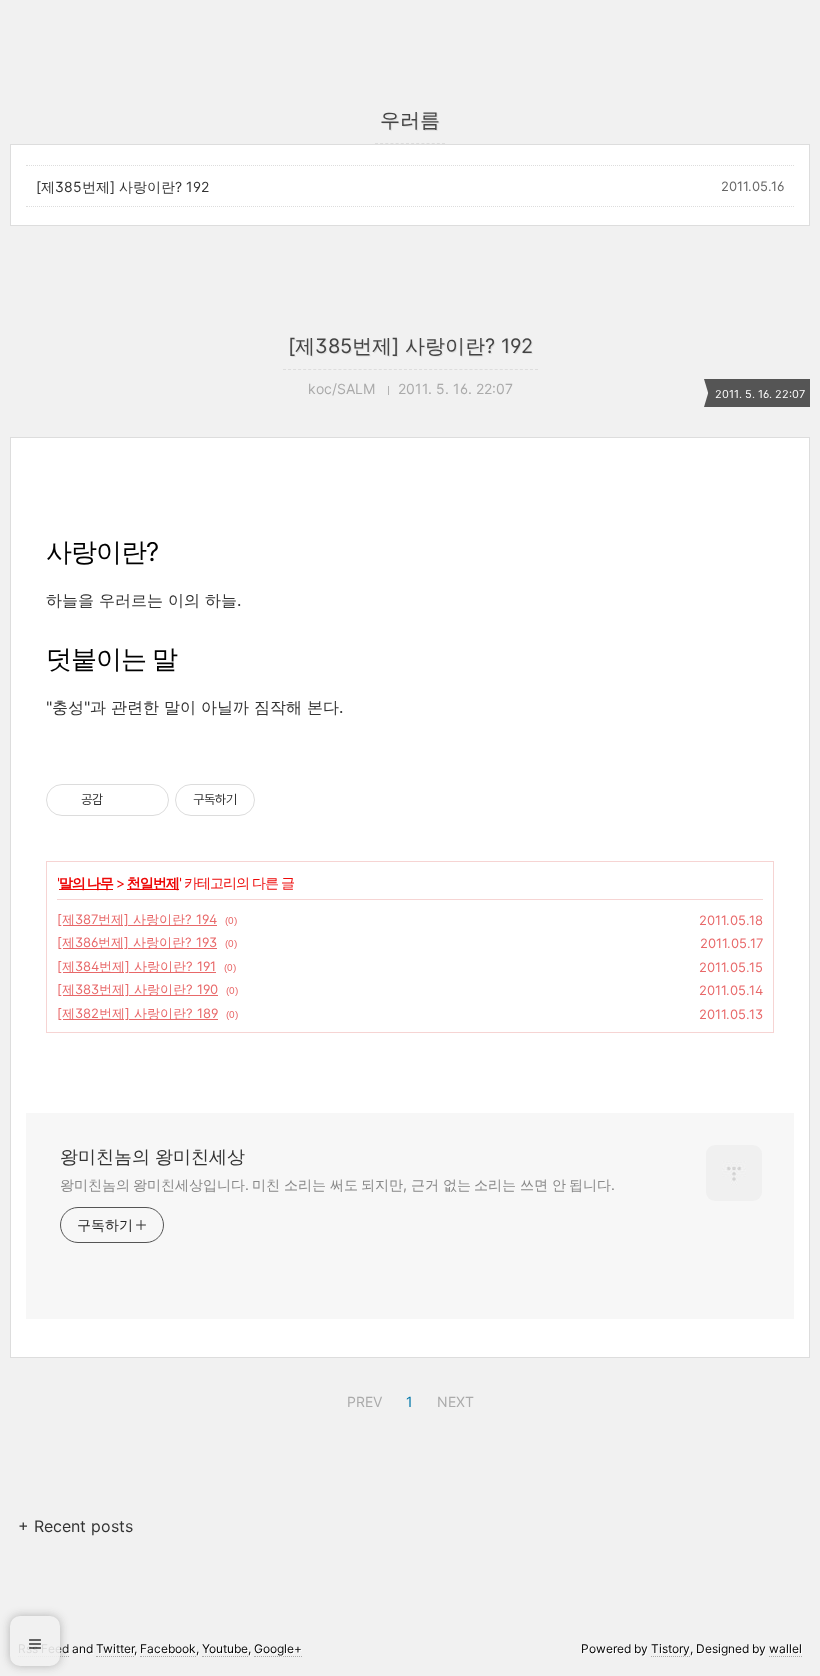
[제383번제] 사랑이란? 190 (137, 989)
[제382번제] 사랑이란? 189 (137, 1013)
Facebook (168, 1648)
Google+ (278, 1648)
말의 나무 (86, 882)
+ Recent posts (75, 1526)
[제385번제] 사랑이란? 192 (122, 186)
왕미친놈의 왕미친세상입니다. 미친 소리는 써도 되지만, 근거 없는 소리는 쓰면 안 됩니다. (337, 1184)
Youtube (225, 1648)
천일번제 (153, 882)
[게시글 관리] (146, 800)
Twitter (115, 1648)
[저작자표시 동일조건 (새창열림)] (273, 800)
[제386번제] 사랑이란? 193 (137, 942)
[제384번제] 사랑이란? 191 (136, 966)
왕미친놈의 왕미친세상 (152, 1156)
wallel (785, 1648)
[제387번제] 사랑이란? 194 (137, 919)
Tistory (670, 1648)
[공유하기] (121, 800)
